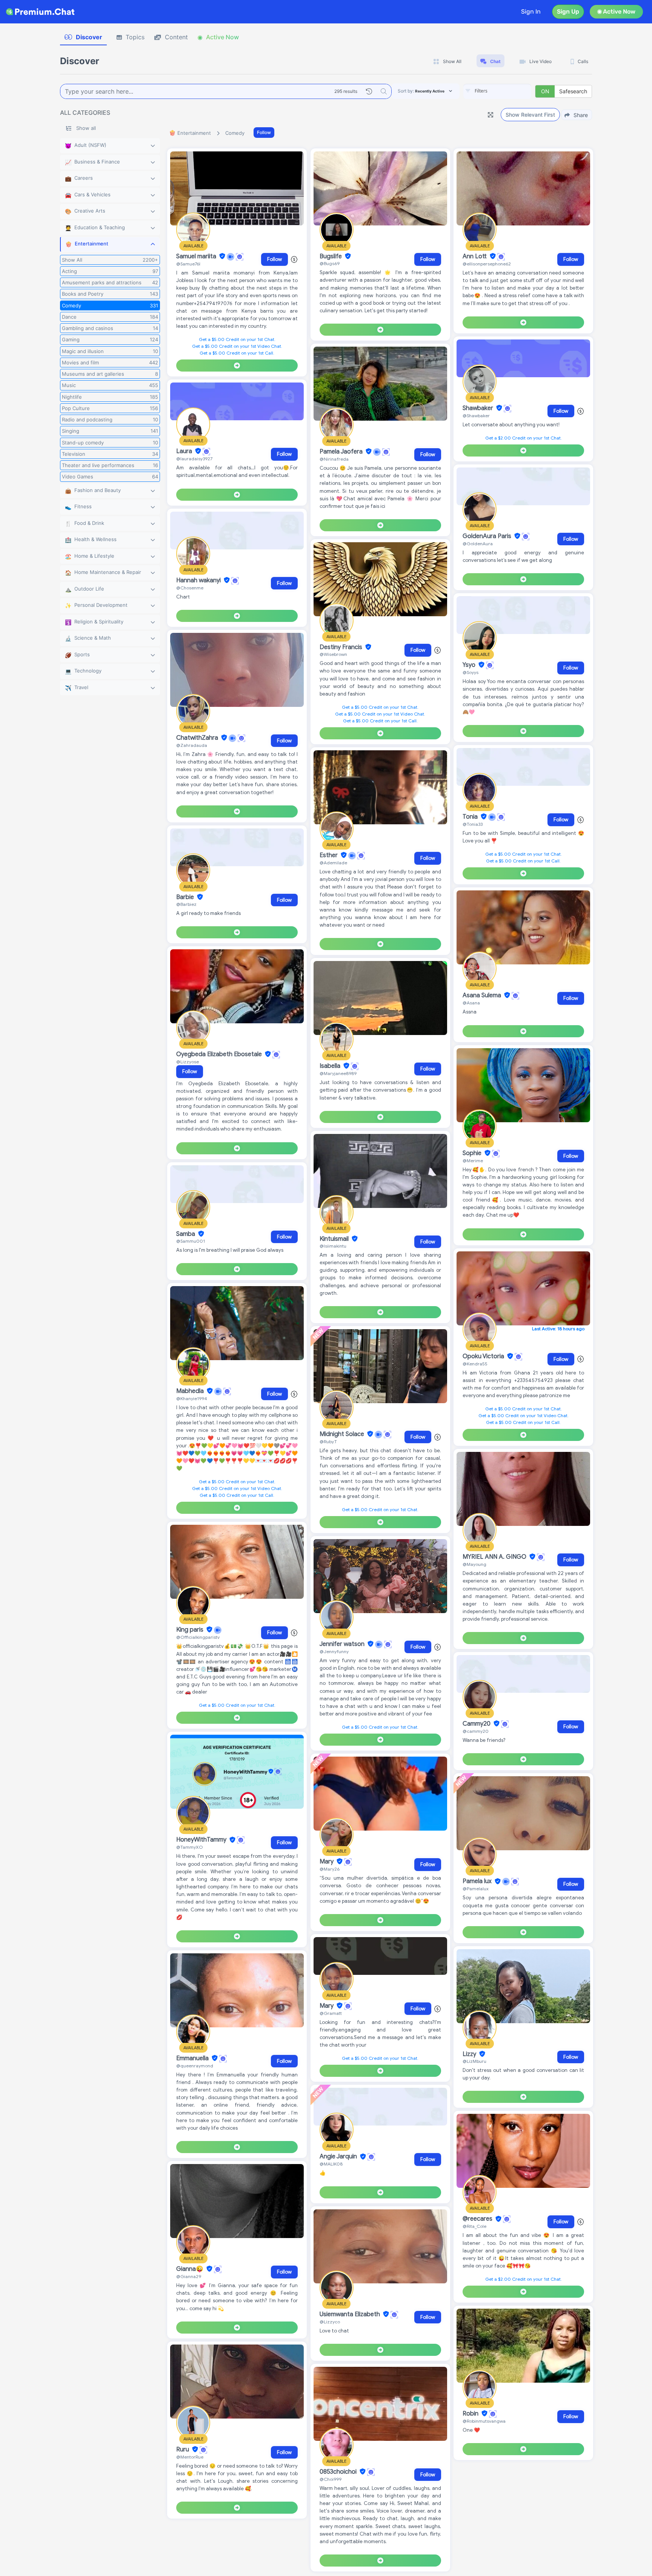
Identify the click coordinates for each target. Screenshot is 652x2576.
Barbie (186, 897)
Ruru (183, 2450)
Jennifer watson (343, 1644)
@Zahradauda (192, 745)
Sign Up (568, 12)
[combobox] (497, 91)
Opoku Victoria (484, 1356)
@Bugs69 (330, 263)
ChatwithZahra (198, 738)
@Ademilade (333, 863)
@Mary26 (330, 1869)
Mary (327, 1862)
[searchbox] (509, 91)
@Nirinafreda (334, 459)
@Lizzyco (330, 2322)
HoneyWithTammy (202, 1840)
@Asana (471, 1003)
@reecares (478, 2219)
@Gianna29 (189, 2276)
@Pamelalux (476, 1889)
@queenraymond (195, 2066)
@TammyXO (189, 1847)
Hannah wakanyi (199, 580)
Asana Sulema (483, 995)
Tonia (471, 817)
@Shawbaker (476, 416)
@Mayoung (474, 1564)
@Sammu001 (191, 1241)
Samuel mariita (197, 256)
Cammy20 (477, 1724)
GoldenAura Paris (488, 536)
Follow (264, 132)
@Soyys (471, 672)
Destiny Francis (342, 647)
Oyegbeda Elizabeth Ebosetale (220, 1054)
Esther (329, 855)
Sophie (473, 1153)
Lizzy (470, 2054)
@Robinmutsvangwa (484, 2421)
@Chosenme (190, 588)
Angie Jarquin (339, 2157)
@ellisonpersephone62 (487, 264)
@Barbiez (186, 904)
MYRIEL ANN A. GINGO (495, 1557)
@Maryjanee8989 (338, 1073)
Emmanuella (193, 2058)
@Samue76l (188, 264)
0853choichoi (339, 2472)
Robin (471, 2414)
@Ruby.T (328, 1441)
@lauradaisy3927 (194, 459)
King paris (191, 1630)
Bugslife (331, 256)
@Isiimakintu (333, 1246)
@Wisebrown (333, 654)
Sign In (531, 12)
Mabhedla (191, 1391)
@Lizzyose (188, 1062)
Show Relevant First (530, 115)
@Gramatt (331, 2013)
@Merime (473, 1161)
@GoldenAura (478, 544)
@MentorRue (190, 2457)
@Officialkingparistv (198, 1637)
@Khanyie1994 (192, 1398)
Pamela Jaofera (342, 452)
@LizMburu (474, 2061)
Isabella (331, 1066)
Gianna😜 (191, 2269)
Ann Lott (475, 256)
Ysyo (470, 665)
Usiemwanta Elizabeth (351, 2314)
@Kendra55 (475, 1364)
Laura (185, 451)
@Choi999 (331, 2479)
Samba (186, 1234)
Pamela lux (478, 1882)
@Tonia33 (473, 824)
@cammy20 (476, 1731)
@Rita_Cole (474, 2226)
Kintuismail (335, 1239)
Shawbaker (479, 408)
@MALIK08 (331, 2164)
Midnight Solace (343, 1434)
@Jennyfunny (334, 1651)
